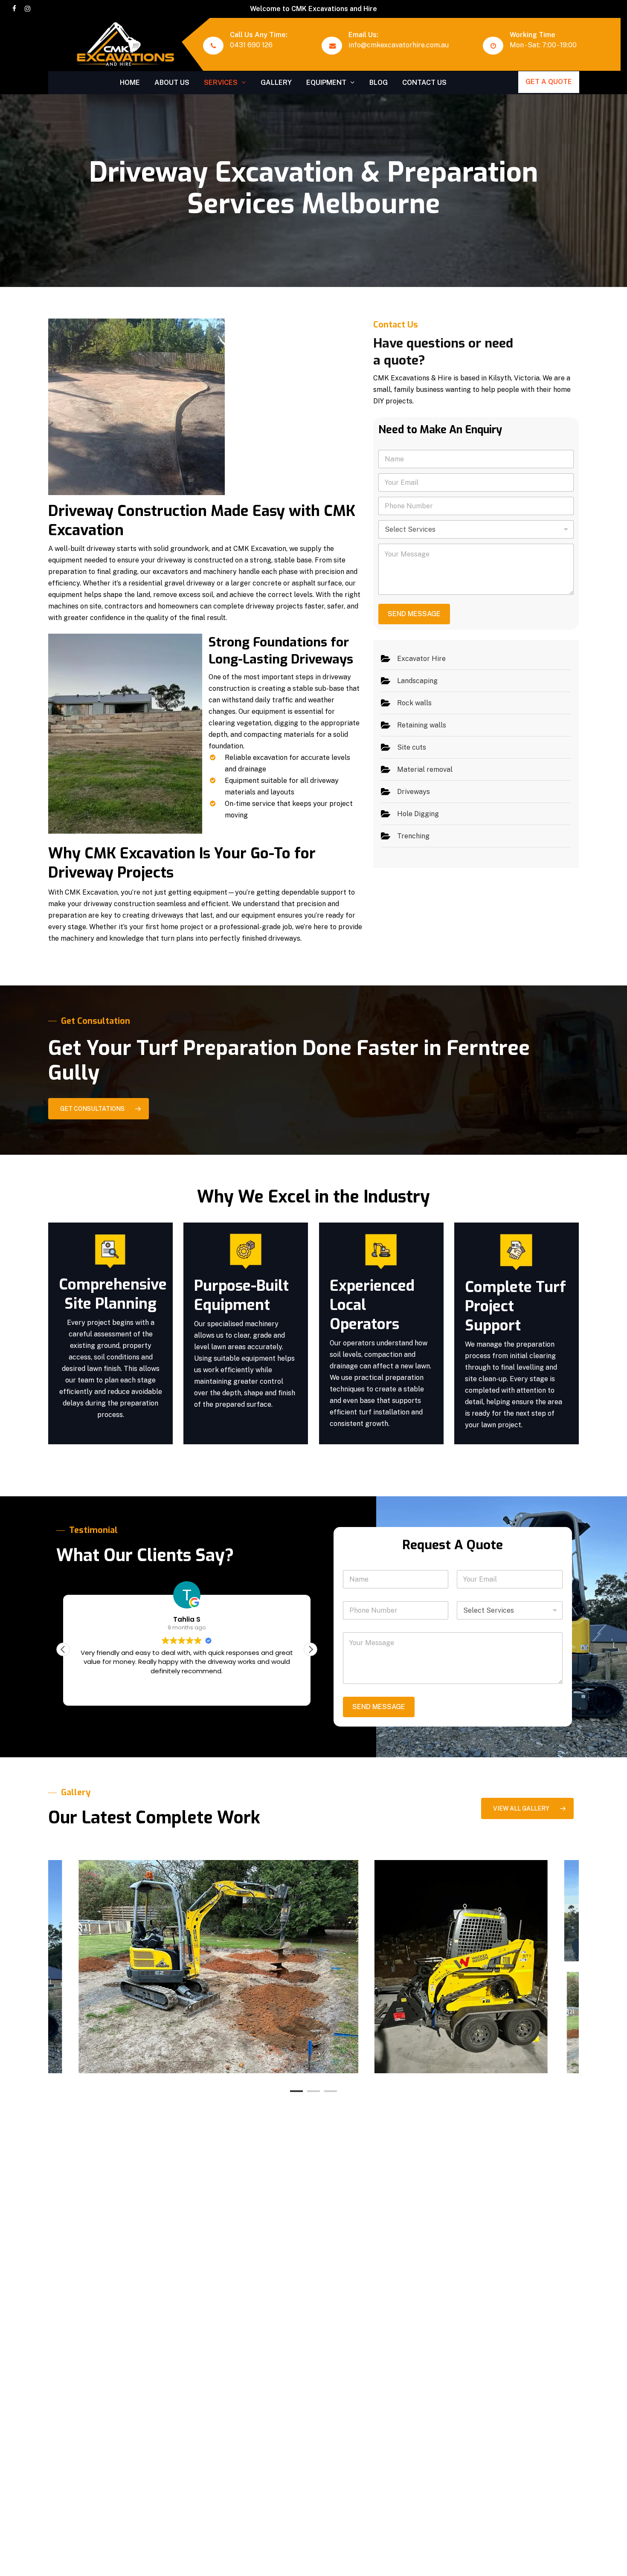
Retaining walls (422, 725)
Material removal (425, 769)
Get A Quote (549, 82)
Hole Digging (418, 814)
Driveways (414, 792)
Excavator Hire (421, 659)
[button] (99, 1109)
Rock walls (414, 703)
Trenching (413, 836)
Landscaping (417, 681)
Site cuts (412, 747)
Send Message (414, 614)
